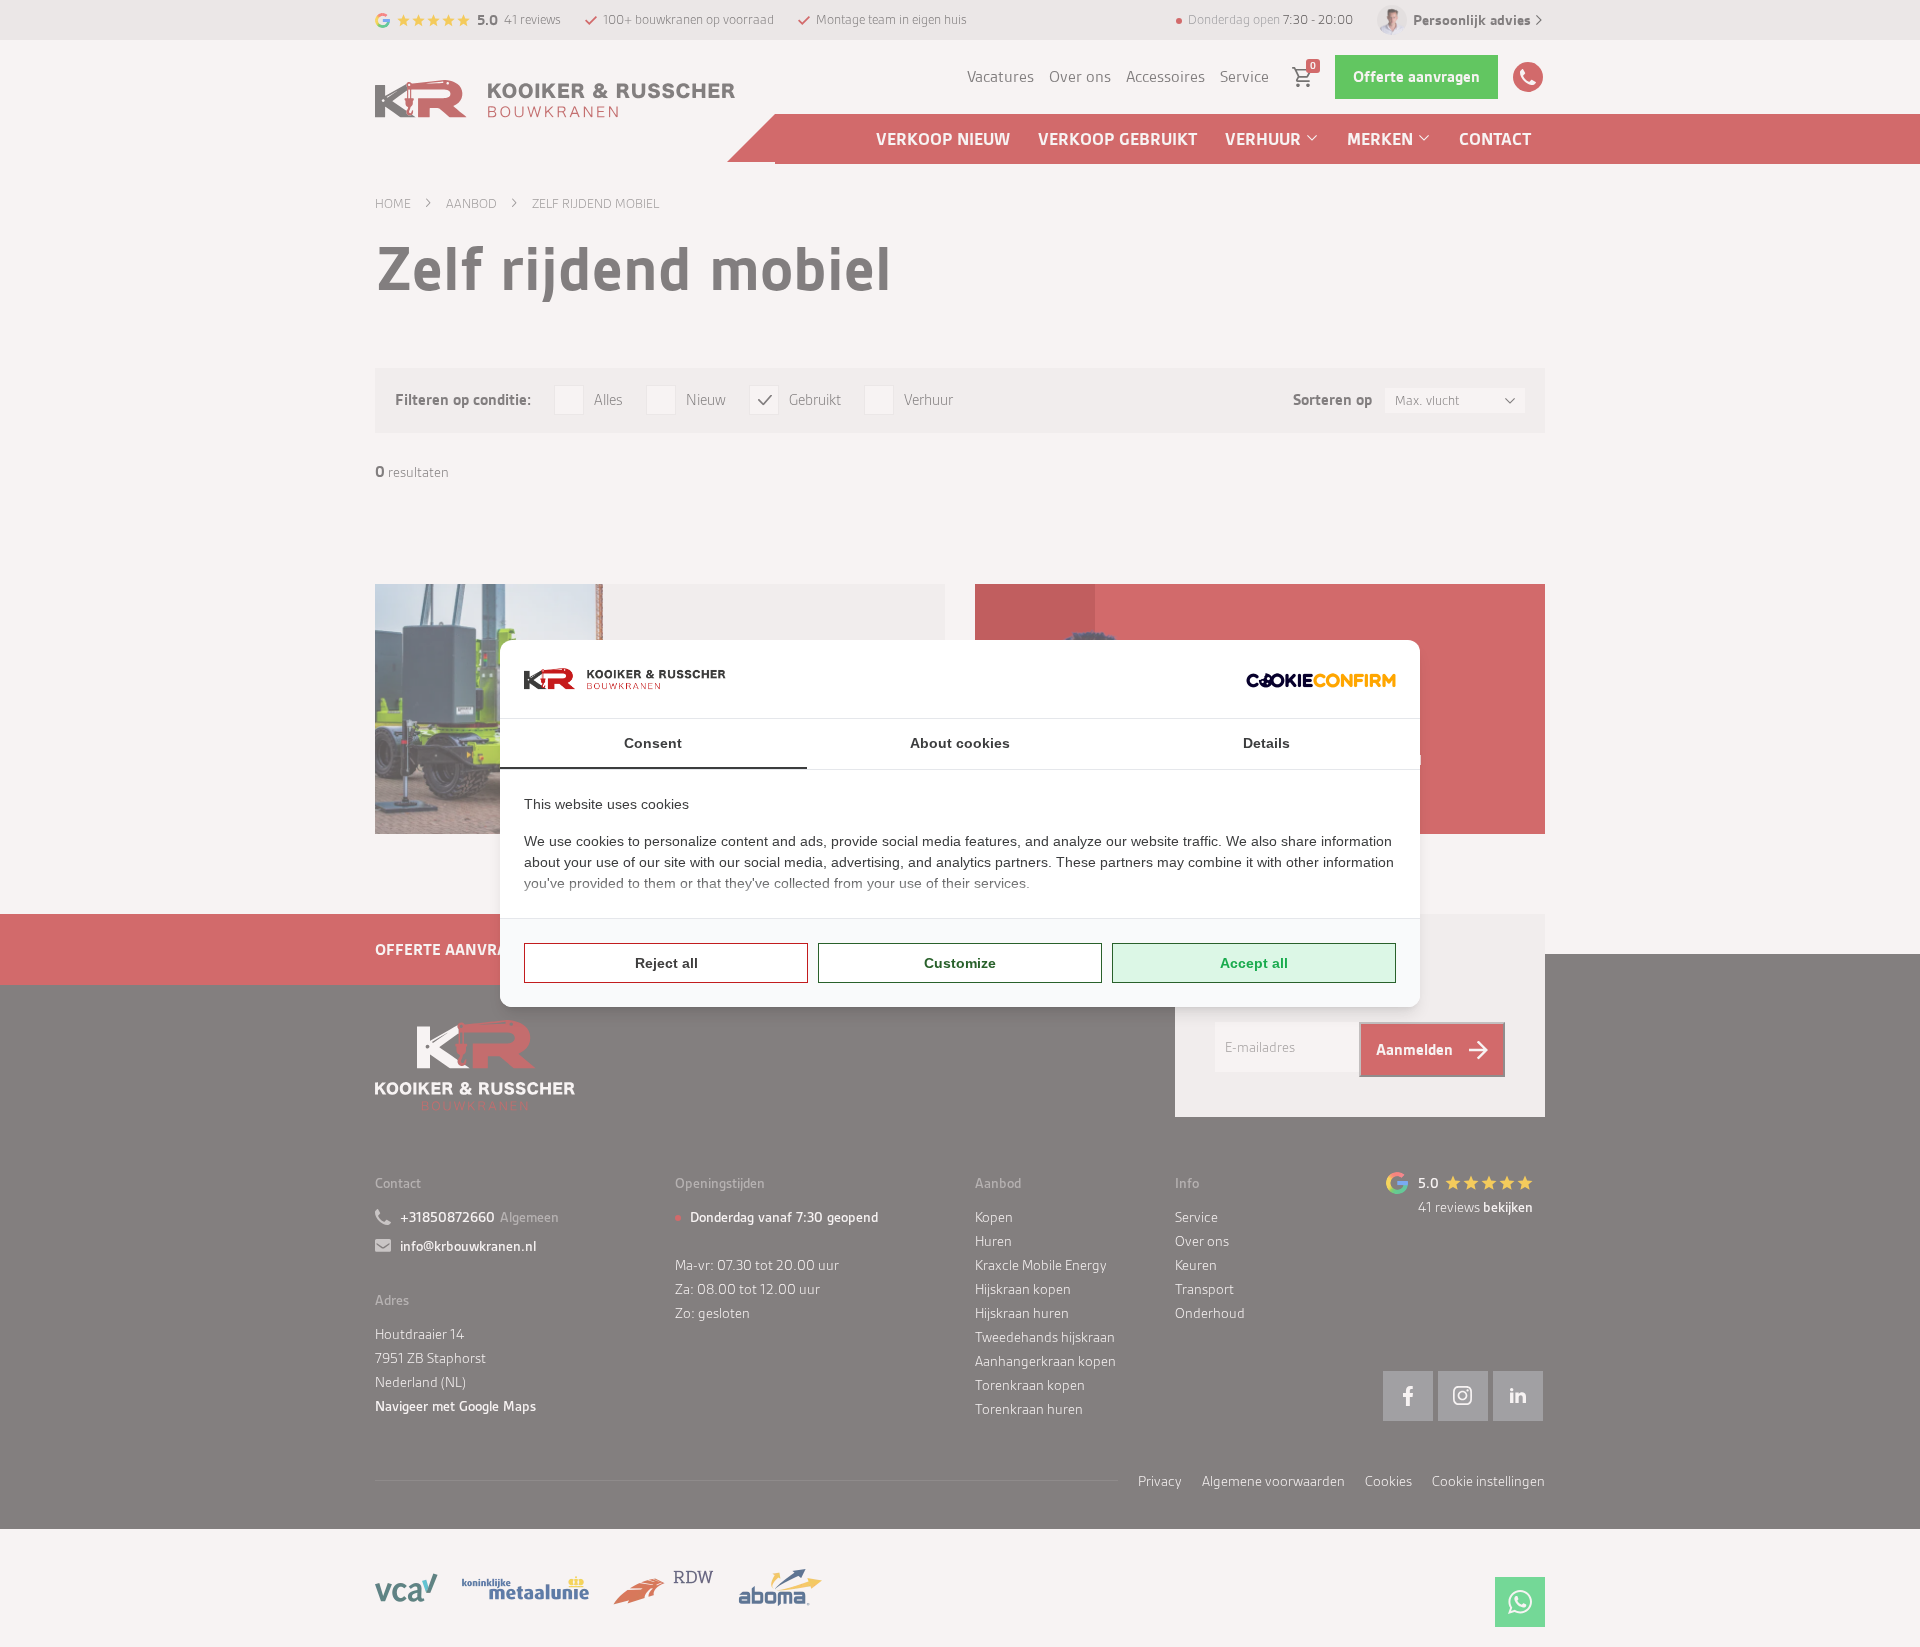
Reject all (666, 963)
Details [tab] (1266, 743)
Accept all (1254, 963)
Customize (960, 963)
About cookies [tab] (960, 743)
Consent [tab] (653, 743)
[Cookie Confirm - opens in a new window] (1321, 679)
